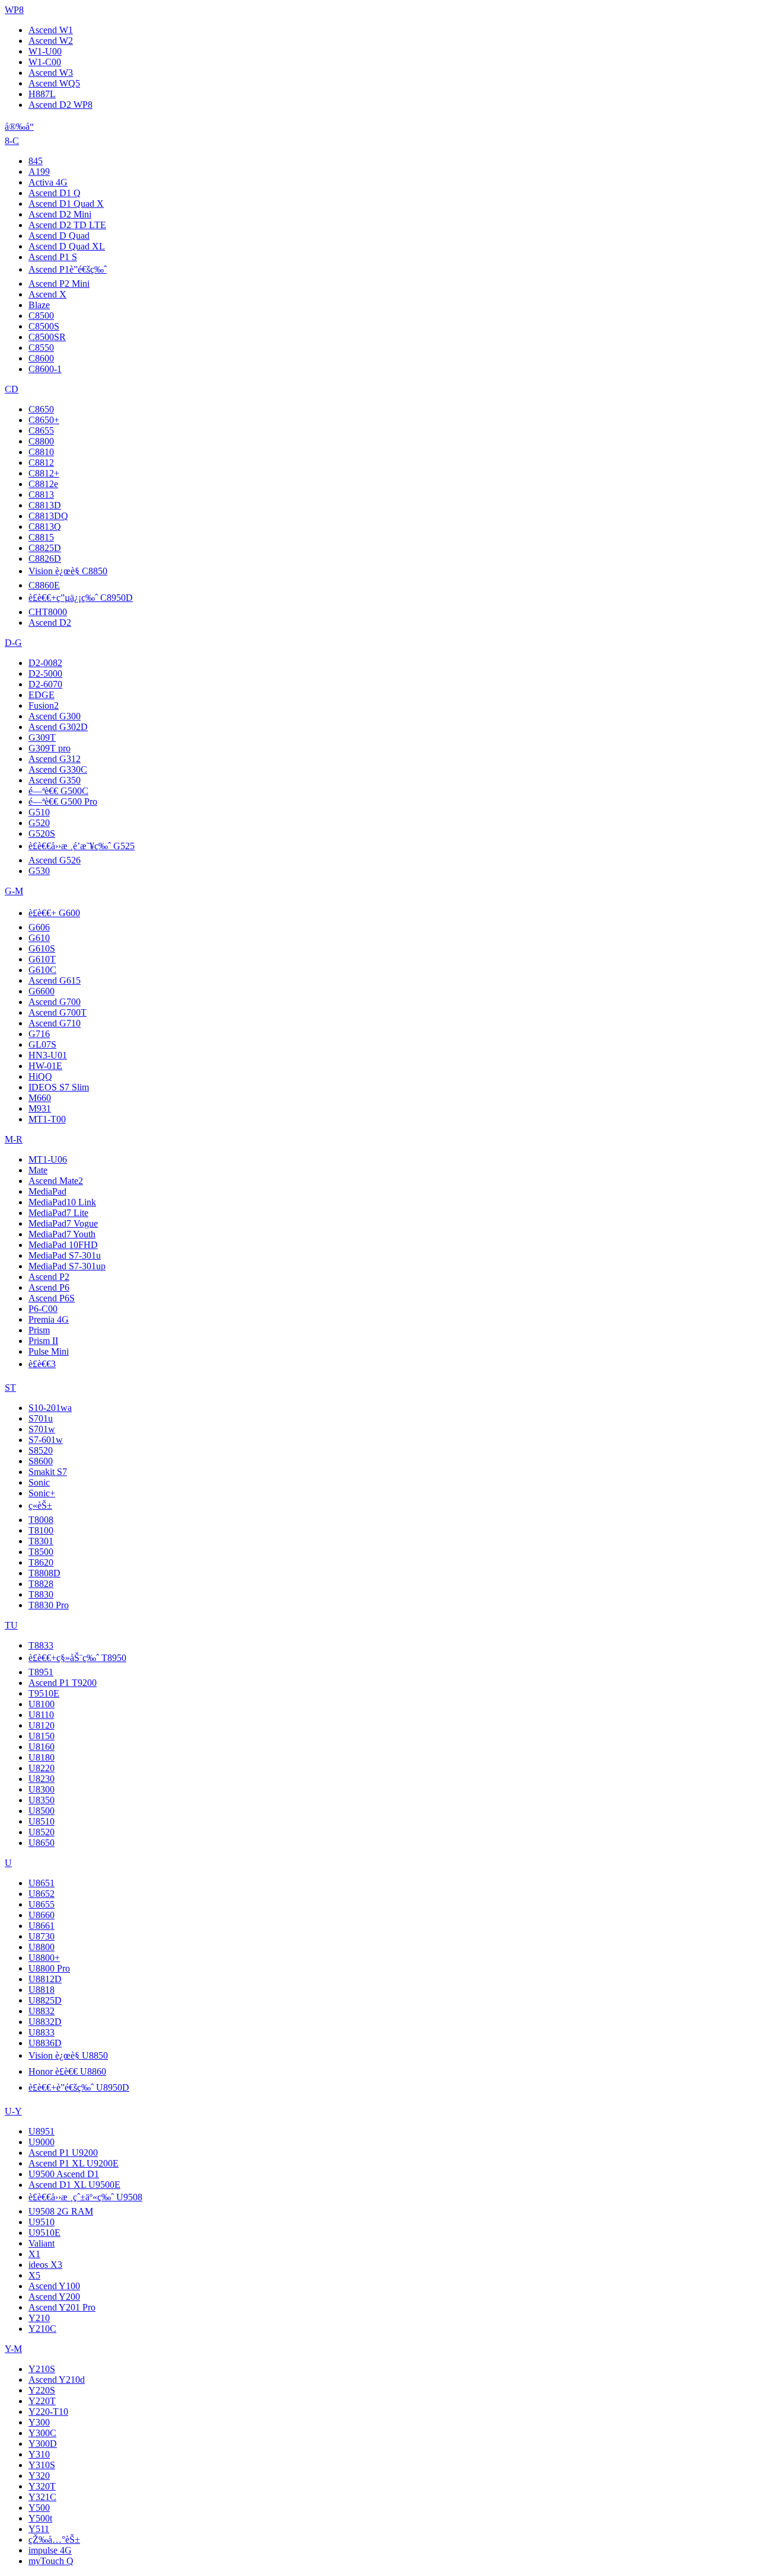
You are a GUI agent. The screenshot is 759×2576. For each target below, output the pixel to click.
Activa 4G (48, 182)
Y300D (43, 2444)
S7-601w (46, 1440)
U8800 (42, 1947)
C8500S (44, 326)
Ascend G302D (58, 727)
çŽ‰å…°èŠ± (54, 2540)
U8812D (45, 1979)
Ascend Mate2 (56, 1181)
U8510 (42, 1821)
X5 (34, 2275)
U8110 (41, 1715)
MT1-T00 (47, 1119)
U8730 (42, 1936)
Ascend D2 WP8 (60, 105)
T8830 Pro (49, 1605)
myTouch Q (51, 2561)
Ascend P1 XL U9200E (74, 2163)
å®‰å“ (19, 127)
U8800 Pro (49, 1968)
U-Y (13, 2111)
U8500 (42, 1811)
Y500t (40, 2518)
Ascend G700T (58, 1012)
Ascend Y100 (54, 2286)
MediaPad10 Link (62, 1202)
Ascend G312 (55, 759)
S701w (42, 1429)
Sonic (39, 1482)
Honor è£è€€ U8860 (67, 2071)
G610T (42, 959)
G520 (39, 823)
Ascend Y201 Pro (62, 2307)
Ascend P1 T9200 (63, 1683)
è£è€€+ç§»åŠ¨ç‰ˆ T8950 (77, 1658)
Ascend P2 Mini (59, 284)
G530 (39, 871)
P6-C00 (43, 1309)
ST (10, 1388)
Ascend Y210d (57, 2380)
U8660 (42, 1915)
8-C (12, 141)
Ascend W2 (51, 41)
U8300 (42, 1789)
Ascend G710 (55, 1023)
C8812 (41, 463)
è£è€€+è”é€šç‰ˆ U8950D (79, 2087)
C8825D (45, 548)
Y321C (42, 2497)
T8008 (41, 1520)
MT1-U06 (48, 1159)
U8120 (42, 1725)
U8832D (45, 2022)
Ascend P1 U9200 (63, 2153)
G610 (39, 938)
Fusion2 (44, 705)
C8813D (45, 505)
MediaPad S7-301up (67, 1266)
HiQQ (40, 1076)
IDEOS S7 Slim (59, 1087)
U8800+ (44, 1958)
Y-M (13, 2349)
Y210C (42, 2329)
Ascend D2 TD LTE (67, 225)
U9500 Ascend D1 (64, 2174)
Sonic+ (42, 1493)
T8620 (41, 1562)
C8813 (41, 495)
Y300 (39, 2422)
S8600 (41, 1461)
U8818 (42, 1990)
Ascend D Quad (59, 236)
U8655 (42, 1904)
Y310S (42, 2465)
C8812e (43, 484)
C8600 (41, 358)
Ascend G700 (55, 1002)
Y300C (42, 2433)
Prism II (43, 1341)
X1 (34, 2254)
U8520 (42, 1832)
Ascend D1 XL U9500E (74, 2185)
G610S (42, 948)
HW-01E (45, 1066)
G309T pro (50, 748)
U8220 (42, 1768)
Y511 (39, 2529)
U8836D (45, 2043)
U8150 (42, 1736)
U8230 (42, 1779)
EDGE (42, 695)
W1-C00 (45, 62)
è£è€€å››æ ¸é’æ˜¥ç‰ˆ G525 (82, 846)
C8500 (41, 316)
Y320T (42, 2486)
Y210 (39, 2318)
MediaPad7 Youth (62, 1234)
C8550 (41, 348)
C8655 (41, 431)
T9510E (44, 1693)
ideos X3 (45, 2265)
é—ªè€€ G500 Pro (63, 801)
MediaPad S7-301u (65, 1255)
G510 (39, 812)
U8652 (42, 1894)
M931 (40, 1108)
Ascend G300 (55, 716)
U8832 (42, 2011)
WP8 (14, 10)
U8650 (42, 1843)
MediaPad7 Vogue (63, 1223)
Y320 (39, 2476)
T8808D (44, 1573)
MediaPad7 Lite (58, 1213)
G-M (14, 891)
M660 (40, 1098)
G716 (39, 1034)
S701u (41, 1418)
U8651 (42, 1883)
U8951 (42, 2131)
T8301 (41, 1541)
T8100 (41, 1530)
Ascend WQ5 (54, 83)
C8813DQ (48, 516)
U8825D (45, 2000)
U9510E (44, 2233)
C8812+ (44, 473)
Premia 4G (49, 1319)
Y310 (39, 2454)
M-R (14, 1139)
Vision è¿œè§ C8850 (68, 571)
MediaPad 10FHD (63, 1245)
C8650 (41, 409)
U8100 (42, 1704)
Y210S (42, 2369)
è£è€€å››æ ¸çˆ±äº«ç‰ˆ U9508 (85, 2197)
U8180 (42, 1757)
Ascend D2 (50, 623)
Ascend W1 (51, 30)
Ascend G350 (55, 780)
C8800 (41, 441)
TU (11, 1625)
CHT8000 (48, 612)
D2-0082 (45, 663)
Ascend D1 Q (55, 193)
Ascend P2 (49, 1277)
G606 (39, 927)
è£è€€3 (42, 1364)
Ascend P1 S (53, 257)
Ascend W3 (51, 73)
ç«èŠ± (40, 1505)
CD (12, 389)
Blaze (39, 305)
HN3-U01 (48, 1055)
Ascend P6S (52, 1298)
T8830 (41, 1594)
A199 (39, 172)
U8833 (42, 2032)
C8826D (45, 559)
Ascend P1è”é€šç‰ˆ (68, 269)
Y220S (42, 2390)
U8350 (42, 1800)
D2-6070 (45, 684)
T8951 (41, 1672)
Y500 (39, 2508)
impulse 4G (50, 2550)
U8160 (42, 1747)
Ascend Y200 (54, 2297)
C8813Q (45, 527)
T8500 (41, 1552)
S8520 (41, 1450)
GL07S (42, 1044)
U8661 (42, 1926)
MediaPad (47, 1191)
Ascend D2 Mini (60, 214)
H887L (42, 94)
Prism (39, 1330)
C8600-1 (45, 369)
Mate (38, 1170)
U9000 (42, 2142)
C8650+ (44, 420)
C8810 (41, 452)
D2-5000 (45, 673)
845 (36, 161)
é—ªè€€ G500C (58, 791)
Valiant (42, 2243)
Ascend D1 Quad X (66, 204)
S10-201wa (50, 1408)
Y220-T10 (48, 2412)
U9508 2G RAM (61, 2211)
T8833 (41, 1645)
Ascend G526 (55, 860)
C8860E (44, 585)
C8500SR (47, 337)
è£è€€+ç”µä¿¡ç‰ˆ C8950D (81, 598)
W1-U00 (45, 51)
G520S (42, 833)
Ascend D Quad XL (67, 246)
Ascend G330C (58, 769)
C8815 (41, 537)
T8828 (41, 1584)
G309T (42, 737)
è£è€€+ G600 (54, 913)
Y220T (42, 2401)
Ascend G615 (55, 980)
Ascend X (47, 294)
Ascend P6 (49, 1287)
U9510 (42, 2222)
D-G (13, 643)
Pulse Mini (49, 1351)
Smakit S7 (48, 1472)
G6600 (42, 991)
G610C (42, 970)
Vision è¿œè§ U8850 (68, 2055)
